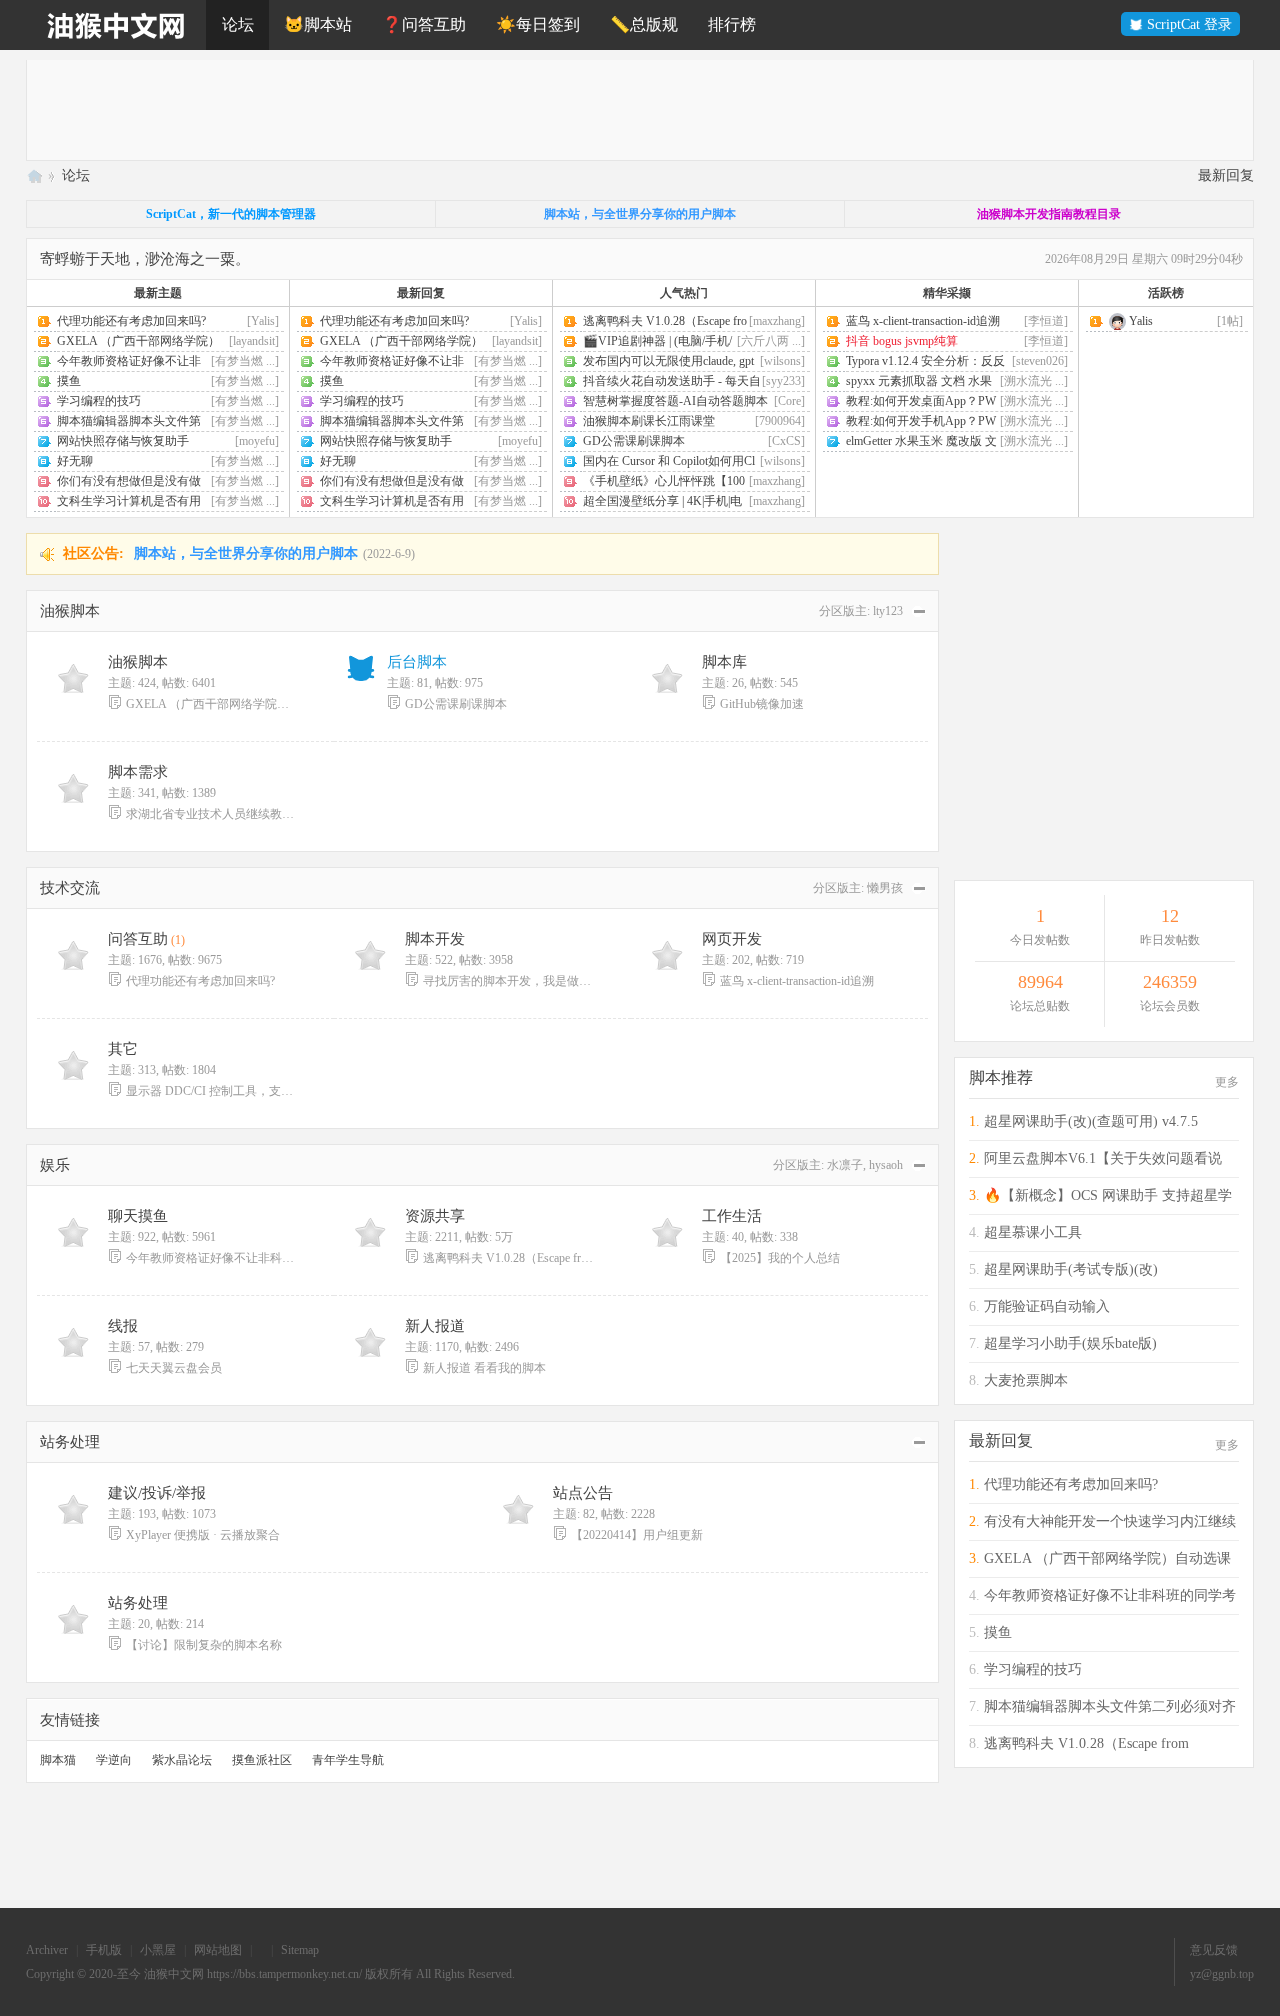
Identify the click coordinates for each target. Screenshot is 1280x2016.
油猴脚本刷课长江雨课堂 (649, 421)
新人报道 (435, 1326)
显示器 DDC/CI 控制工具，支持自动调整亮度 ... (211, 1091)
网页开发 (732, 939)
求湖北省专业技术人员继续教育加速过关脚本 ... (211, 814)
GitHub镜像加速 (762, 704)
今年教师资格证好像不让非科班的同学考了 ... (211, 1258)
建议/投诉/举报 (157, 1493)
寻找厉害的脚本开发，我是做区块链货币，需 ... (508, 981)
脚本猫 (58, 1760)
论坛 (238, 24)
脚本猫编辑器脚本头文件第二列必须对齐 (1110, 1706)
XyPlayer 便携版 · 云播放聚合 (203, 1535)
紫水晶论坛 (182, 1760)
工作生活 (732, 1216)
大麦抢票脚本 (1026, 1380)
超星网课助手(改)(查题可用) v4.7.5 (1091, 1121)
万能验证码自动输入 (1047, 1306)
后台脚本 (417, 662)
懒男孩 (885, 888)
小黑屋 (158, 1950)
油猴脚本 (70, 611)
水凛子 (845, 1165)
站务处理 (70, 1442)
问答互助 (138, 939)
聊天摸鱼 (138, 1216)
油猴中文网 (34, 175)
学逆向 (114, 1760)
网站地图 (218, 1950)
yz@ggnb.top (1222, 1974)
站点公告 (583, 1493)
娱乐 (55, 1165)
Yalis (1139, 321)
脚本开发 (435, 939)
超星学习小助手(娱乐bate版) (1070, 1343)
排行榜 (732, 24)
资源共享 (435, 1216)
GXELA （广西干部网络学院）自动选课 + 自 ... (211, 704)
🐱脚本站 (318, 24)
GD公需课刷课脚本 (634, 441)
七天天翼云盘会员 (174, 1368)
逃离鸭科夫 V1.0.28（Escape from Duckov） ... (508, 1258)
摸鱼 (69, 381)
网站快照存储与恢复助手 (123, 441)
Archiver (47, 1950)
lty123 (888, 611)
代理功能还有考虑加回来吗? (131, 321)
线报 (123, 1326)
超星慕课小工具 (1033, 1232)
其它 (123, 1049)
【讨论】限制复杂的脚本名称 (204, 1645)
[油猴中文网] (116, 25)
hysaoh (886, 1165)
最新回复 (1226, 175)
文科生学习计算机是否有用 (129, 501)
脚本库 (724, 662)
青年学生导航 (348, 1760)
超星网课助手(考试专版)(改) (1071, 1269)
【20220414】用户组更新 (637, 1535)
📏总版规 (644, 24)
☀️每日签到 (538, 24)
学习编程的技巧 (99, 401)
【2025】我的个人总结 (780, 1258)
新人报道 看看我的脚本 (484, 1368)
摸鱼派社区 (262, 1760)
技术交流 (70, 888)
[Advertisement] (627, 110)
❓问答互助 (424, 24)
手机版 (104, 1950)
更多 (1227, 1082)
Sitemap (300, 1950)
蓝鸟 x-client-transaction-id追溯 (923, 321)
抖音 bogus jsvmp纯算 (902, 341)
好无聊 (75, 461)
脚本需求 (138, 772)
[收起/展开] (917, 611)
